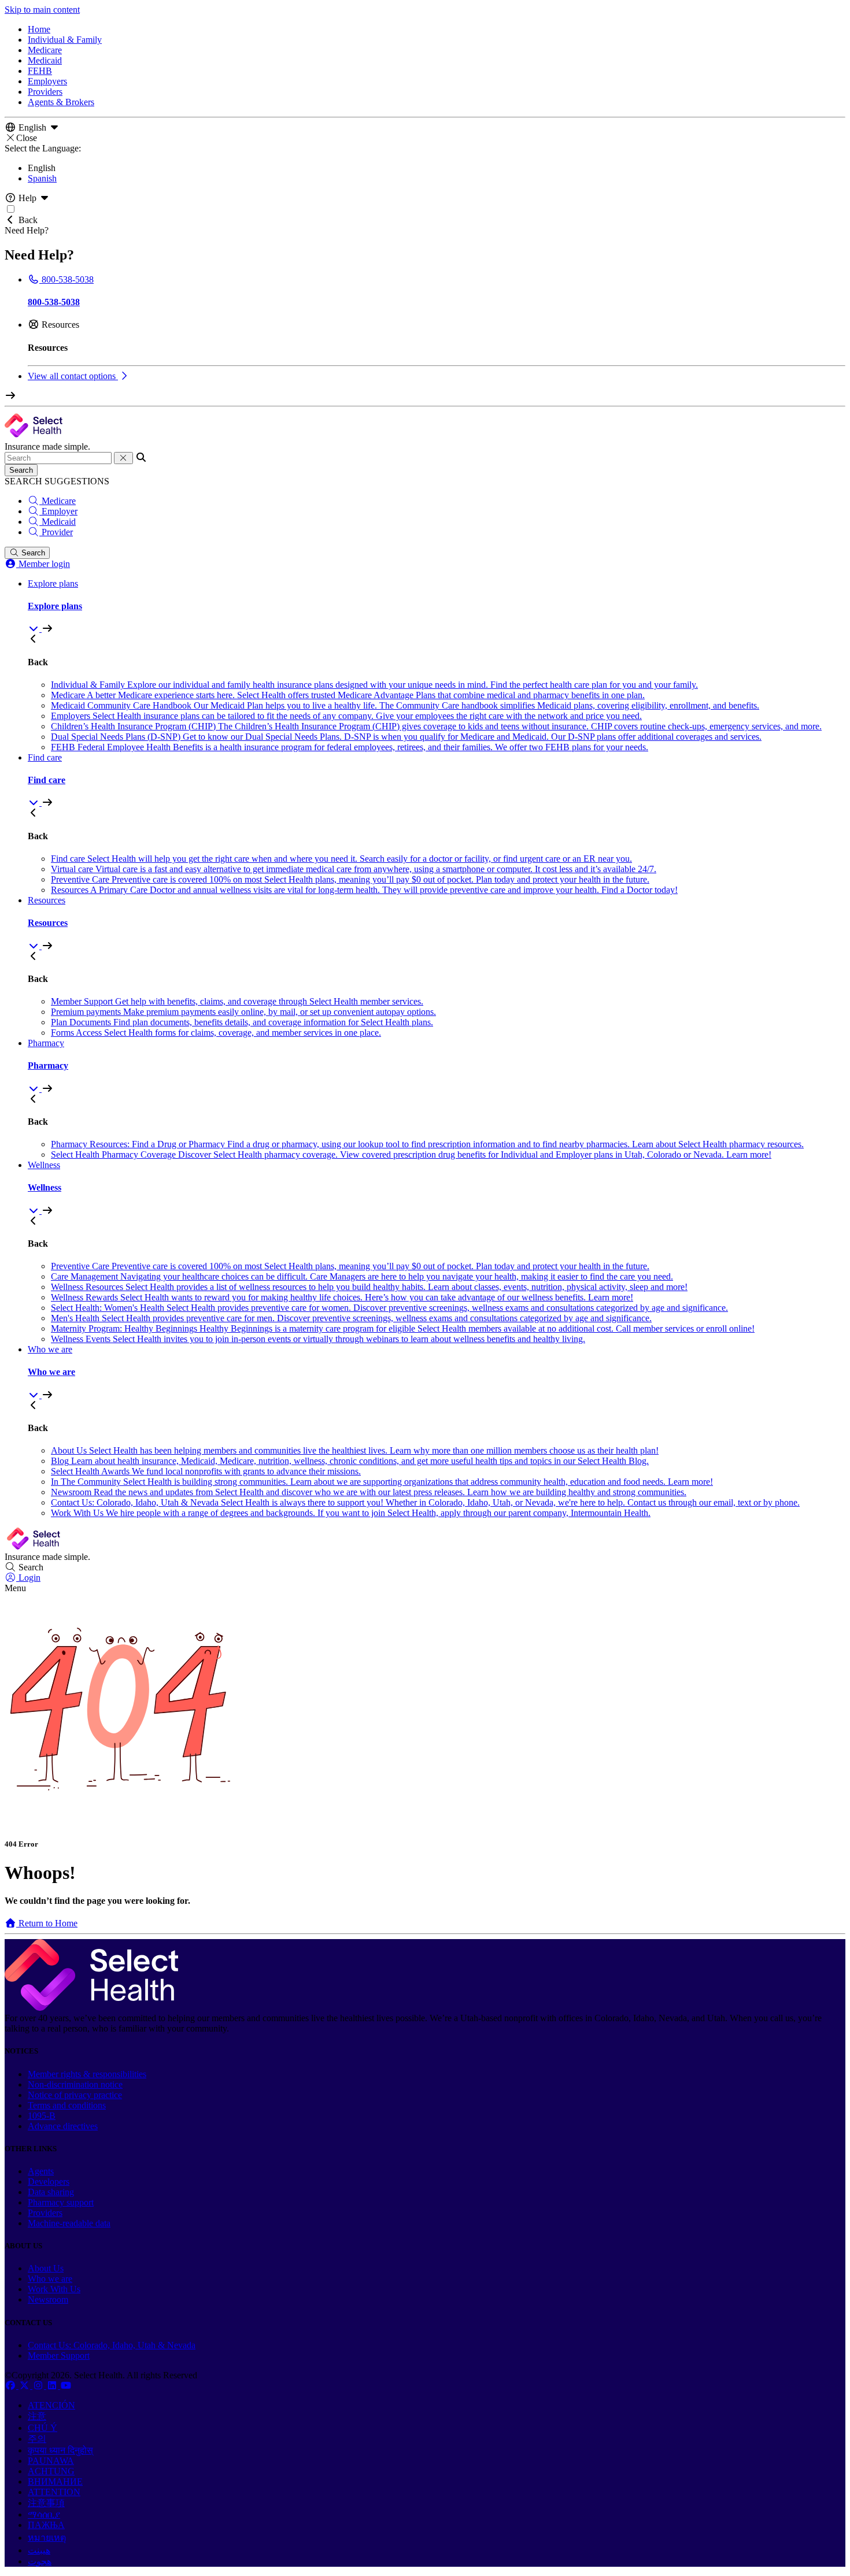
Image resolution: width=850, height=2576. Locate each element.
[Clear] (123, 458)
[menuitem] (437, 606)
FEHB (40, 71)
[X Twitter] (25, 2386)
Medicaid (45, 60)
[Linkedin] (53, 2386)
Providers (45, 92)
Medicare (45, 50)
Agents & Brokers (61, 102)
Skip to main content (42, 10)
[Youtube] (66, 2386)
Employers (47, 81)
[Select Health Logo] (91, 2008)
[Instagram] (39, 2386)
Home (39, 29)
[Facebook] (12, 2386)
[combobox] (58, 458)
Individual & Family (65, 40)
